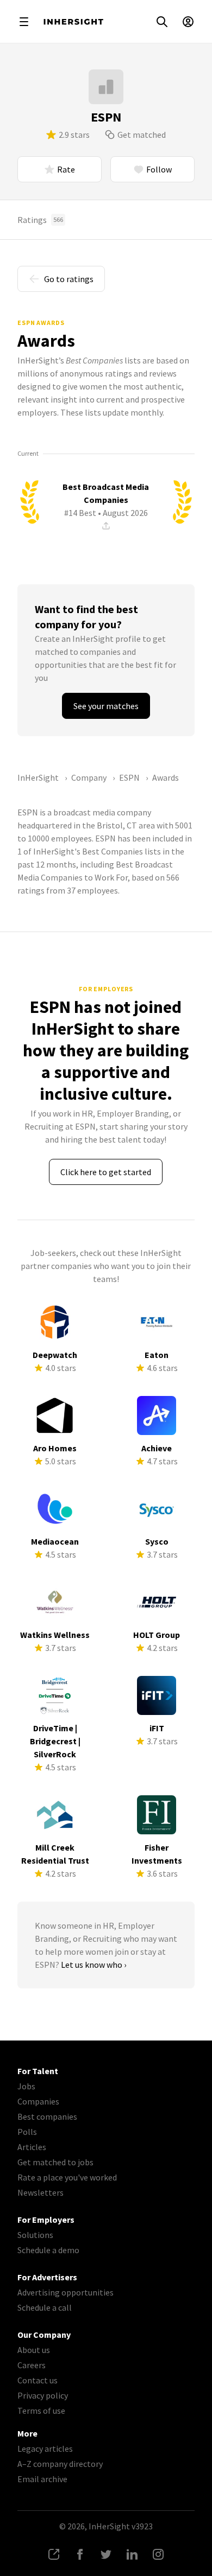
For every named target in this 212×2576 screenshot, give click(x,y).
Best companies (47, 2116)
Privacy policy (43, 2395)
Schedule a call (45, 2307)
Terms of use (41, 2411)
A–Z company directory (60, 2464)
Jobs (26, 2086)
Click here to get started (106, 1172)
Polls (27, 2132)
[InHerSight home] (73, 22)
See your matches (106, 706)
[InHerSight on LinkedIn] (132, 2554)
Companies (38, 2101)
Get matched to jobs (55, 2162)
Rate (66, 169)
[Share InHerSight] (54, 2554)
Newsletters (40, 2192)
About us (34, 2350)
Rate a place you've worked (67, 2177)
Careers (32, 2365)
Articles (32, 2147)
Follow (159, 169)
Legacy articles (45, 2449)
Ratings (40, 220)
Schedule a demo (48, 2250)
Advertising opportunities (66, 2292)
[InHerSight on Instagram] (158, 2554)
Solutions (35, 2235)
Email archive (42, 2479)
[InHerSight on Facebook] (80, 2554)
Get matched (142, 135)
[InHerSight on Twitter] (106, 2554)
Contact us (38, 2380)
